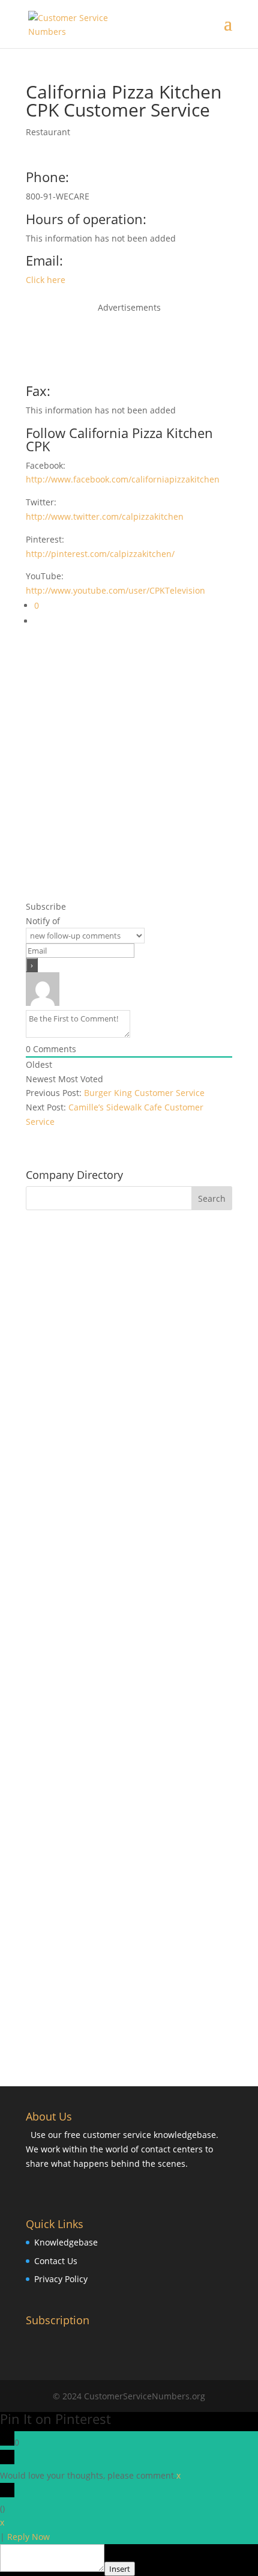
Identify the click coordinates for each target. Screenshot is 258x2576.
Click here (46, 280)
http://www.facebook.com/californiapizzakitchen (123, 479)
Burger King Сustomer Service (144, 1093)
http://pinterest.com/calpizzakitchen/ (100, 554)
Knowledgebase (66, 2242)
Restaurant (48, 132)
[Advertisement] (129, 345)
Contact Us (56, 2261)
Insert (120, 2569)
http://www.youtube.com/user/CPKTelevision (115, 590)
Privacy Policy (61, 2279)
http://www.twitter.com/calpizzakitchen (105, 516)
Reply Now (28, 2537)
